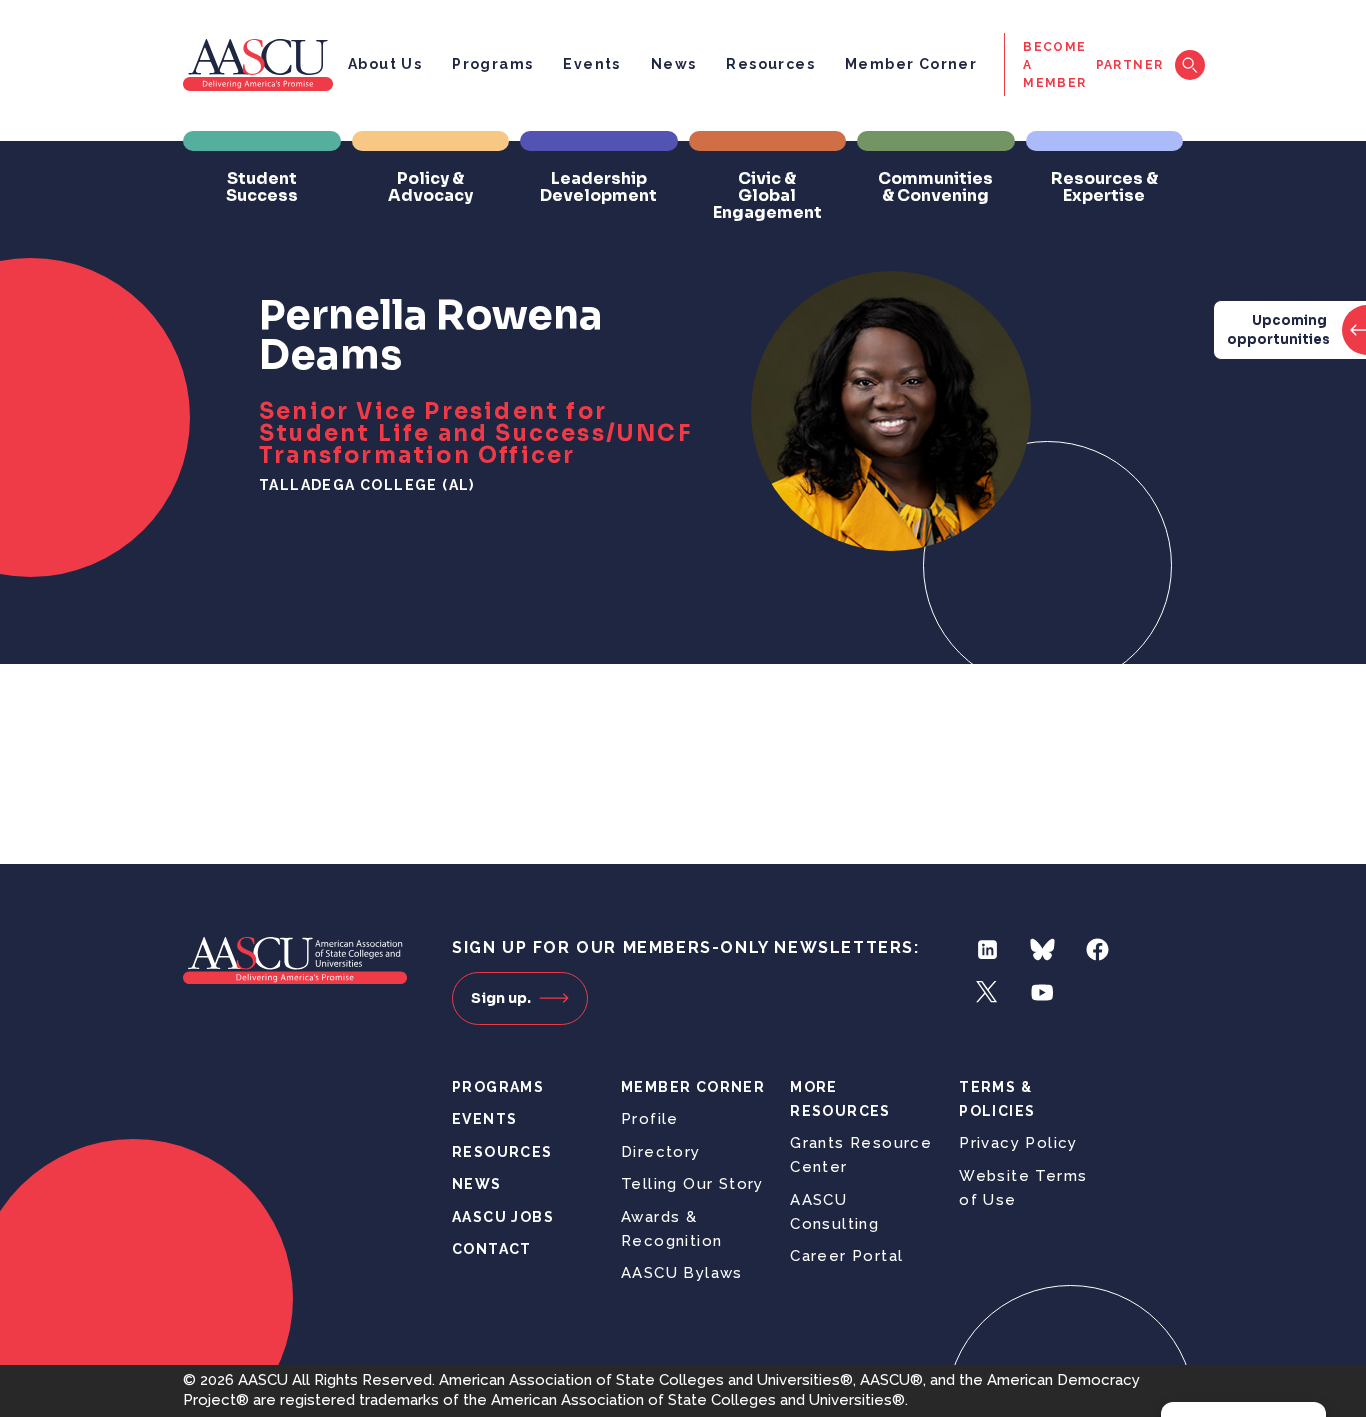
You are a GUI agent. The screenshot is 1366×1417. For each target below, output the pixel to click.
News (674, 64)
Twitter (987, 992)
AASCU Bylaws (682, 1273)
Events (591, 64)
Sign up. (501, 998)
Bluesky (1042, 949)
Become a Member (1054, 65)
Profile (650, 1119)
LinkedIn (987, 949)
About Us (385, 64)
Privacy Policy (1018, 1143)
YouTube (1042, 992)
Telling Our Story (692, 1184)
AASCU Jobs (503, 1217)
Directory (661, 1152)
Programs (492, 64)
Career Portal (846, 1256)
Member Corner (911, 64)
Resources (770, 64)
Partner (1130, 65)
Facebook (1097, 949)
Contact (492, 1249)
